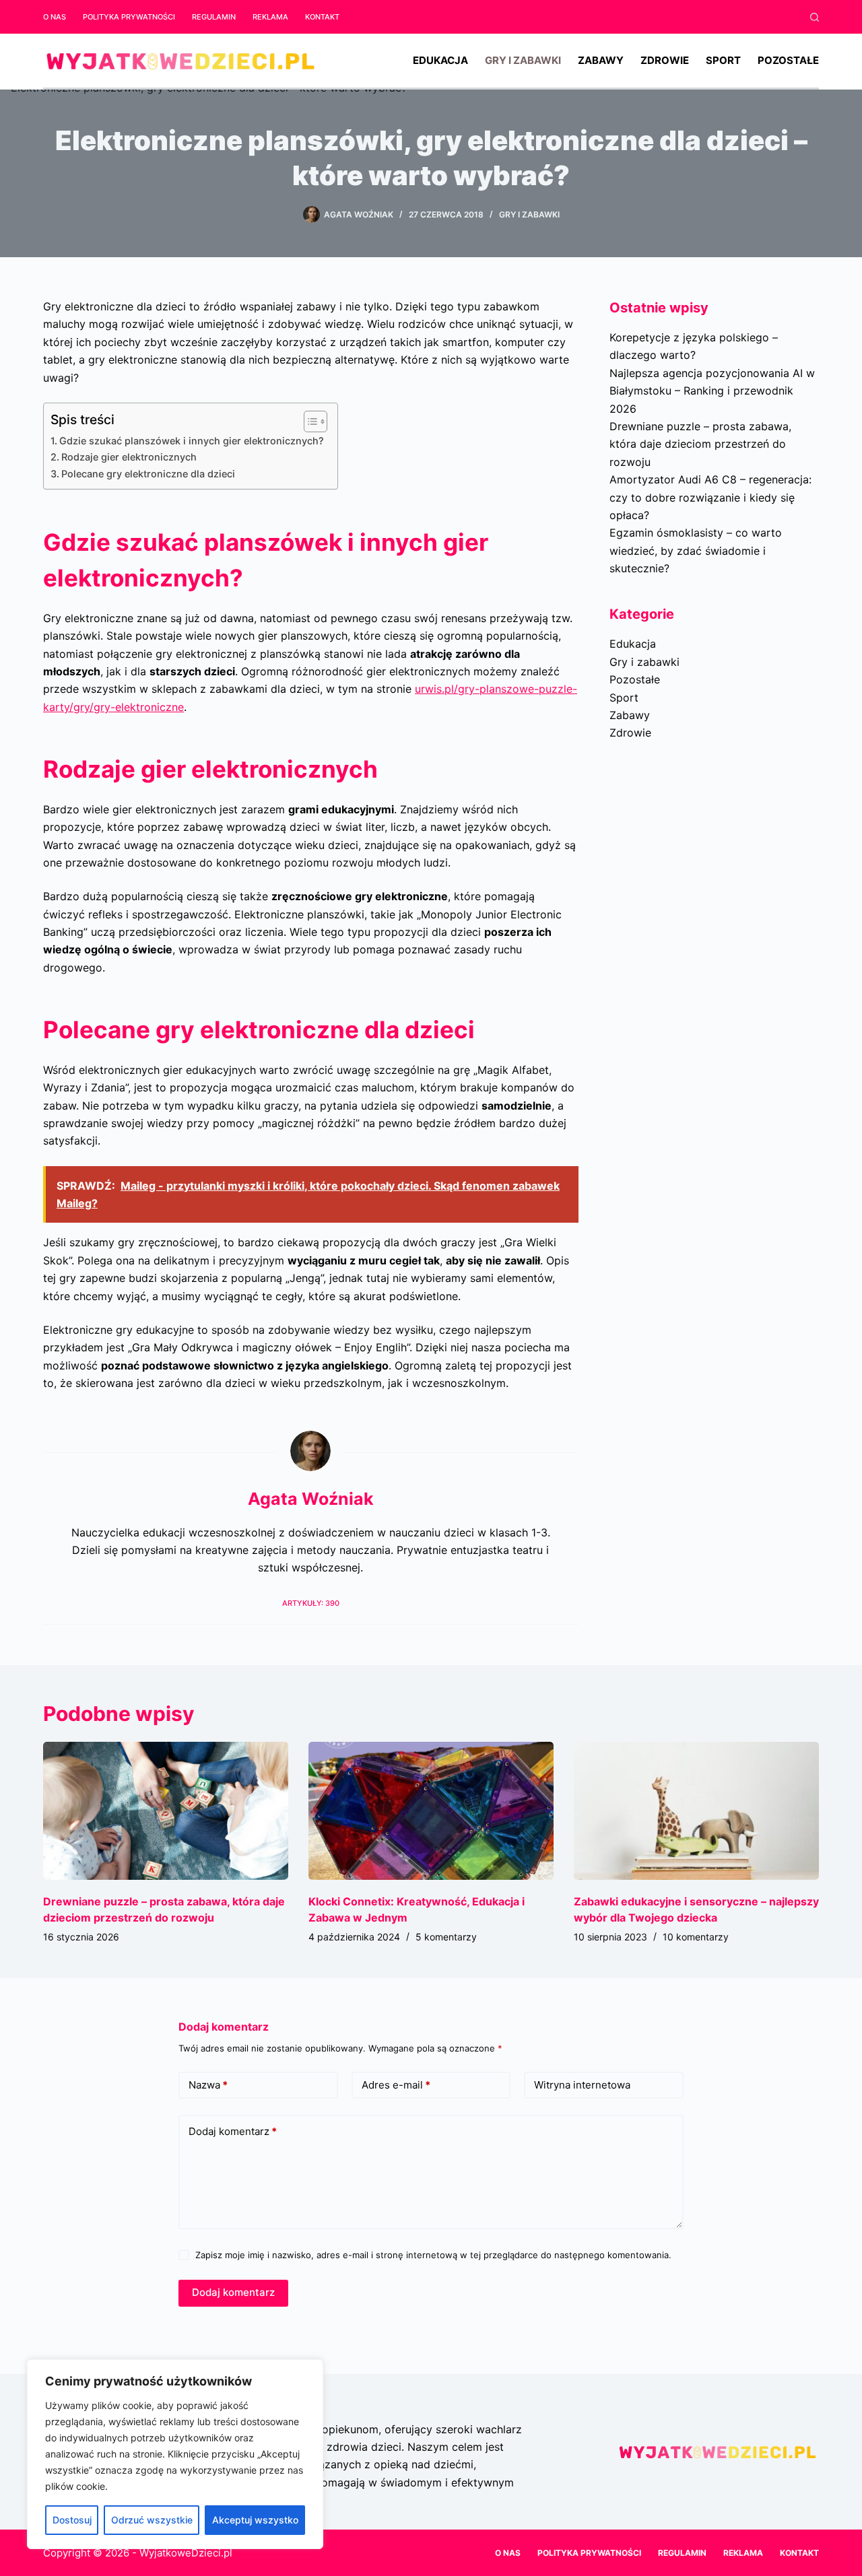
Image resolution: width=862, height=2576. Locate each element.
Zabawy (601, 60)
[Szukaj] (815, 17)
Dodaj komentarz (233, 2131)
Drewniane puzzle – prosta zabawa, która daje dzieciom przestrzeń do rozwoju (700, 444)
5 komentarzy (446, 1937)
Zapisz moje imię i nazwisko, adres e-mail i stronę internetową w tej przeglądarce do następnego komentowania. (433, 2255)
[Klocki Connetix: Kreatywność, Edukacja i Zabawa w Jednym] (431, 1811)
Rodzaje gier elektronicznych (129, 457)
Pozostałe (788, 60)
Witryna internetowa (582, 2085)
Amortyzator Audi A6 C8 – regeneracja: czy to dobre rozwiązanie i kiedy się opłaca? (710, 497)
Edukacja (440, 60)
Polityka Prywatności (129, 17)
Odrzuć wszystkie (152, 2520)
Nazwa (208, 2085)
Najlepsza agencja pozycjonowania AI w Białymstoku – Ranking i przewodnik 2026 (712, 391)
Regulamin (214, 17)
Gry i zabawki (523, 60)
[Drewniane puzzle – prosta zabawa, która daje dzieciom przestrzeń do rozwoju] (166, 1811)
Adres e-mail (396, 2085)
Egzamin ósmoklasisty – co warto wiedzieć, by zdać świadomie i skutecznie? (696, 550)
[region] (175, 2454)
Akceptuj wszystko (255, 2520)
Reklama (270, 17)
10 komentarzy (696, 1937)
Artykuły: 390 (311, 1603)
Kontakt (322, 17)
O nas (55, 17)
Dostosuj (72, 2520)
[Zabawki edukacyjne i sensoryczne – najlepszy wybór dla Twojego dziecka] (696, 1811)
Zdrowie (665, 60)
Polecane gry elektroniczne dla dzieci (148, 474)
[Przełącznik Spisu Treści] (309, 421)
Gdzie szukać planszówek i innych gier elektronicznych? (192, 441)
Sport (723, 60)
